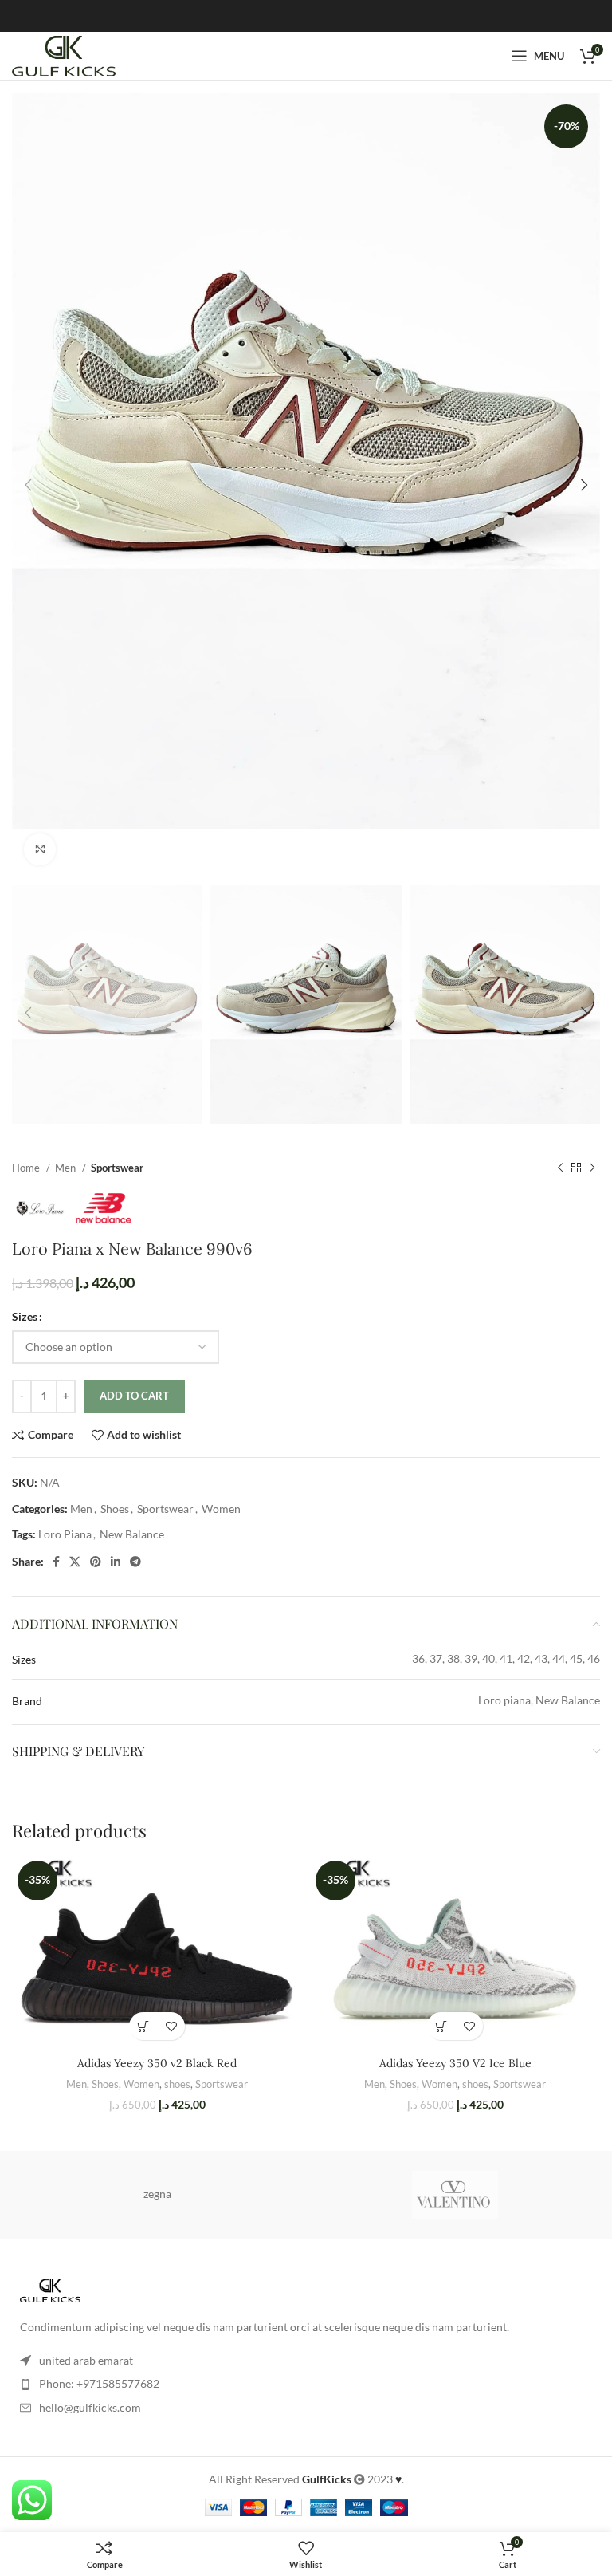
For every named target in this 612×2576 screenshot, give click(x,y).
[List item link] (306, 2384)
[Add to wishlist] (171, 2026)
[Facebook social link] (56, 1562)
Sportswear (117, 1168)
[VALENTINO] (455, 2195)
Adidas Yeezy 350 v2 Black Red (157, 2063)
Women (221, 1509)
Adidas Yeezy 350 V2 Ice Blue (455, 2063)
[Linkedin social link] (116, 1562)
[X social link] (75, 1562)
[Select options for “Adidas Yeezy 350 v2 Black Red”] (143, 2026)
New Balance (132, 1534)
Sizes (25, 1316)
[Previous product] (560, 1168)
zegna (157, 2194)
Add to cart (134, 1396)
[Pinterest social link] (96, 1562)
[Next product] (592, 1168)
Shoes (115, 1509)
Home (27, 1168)
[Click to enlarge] (40, 849)
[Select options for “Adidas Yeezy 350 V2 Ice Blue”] (441, 2026)
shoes (177, 2084)
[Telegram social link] (135, 1562)
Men (67, 1168)
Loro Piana (65, 1534)
